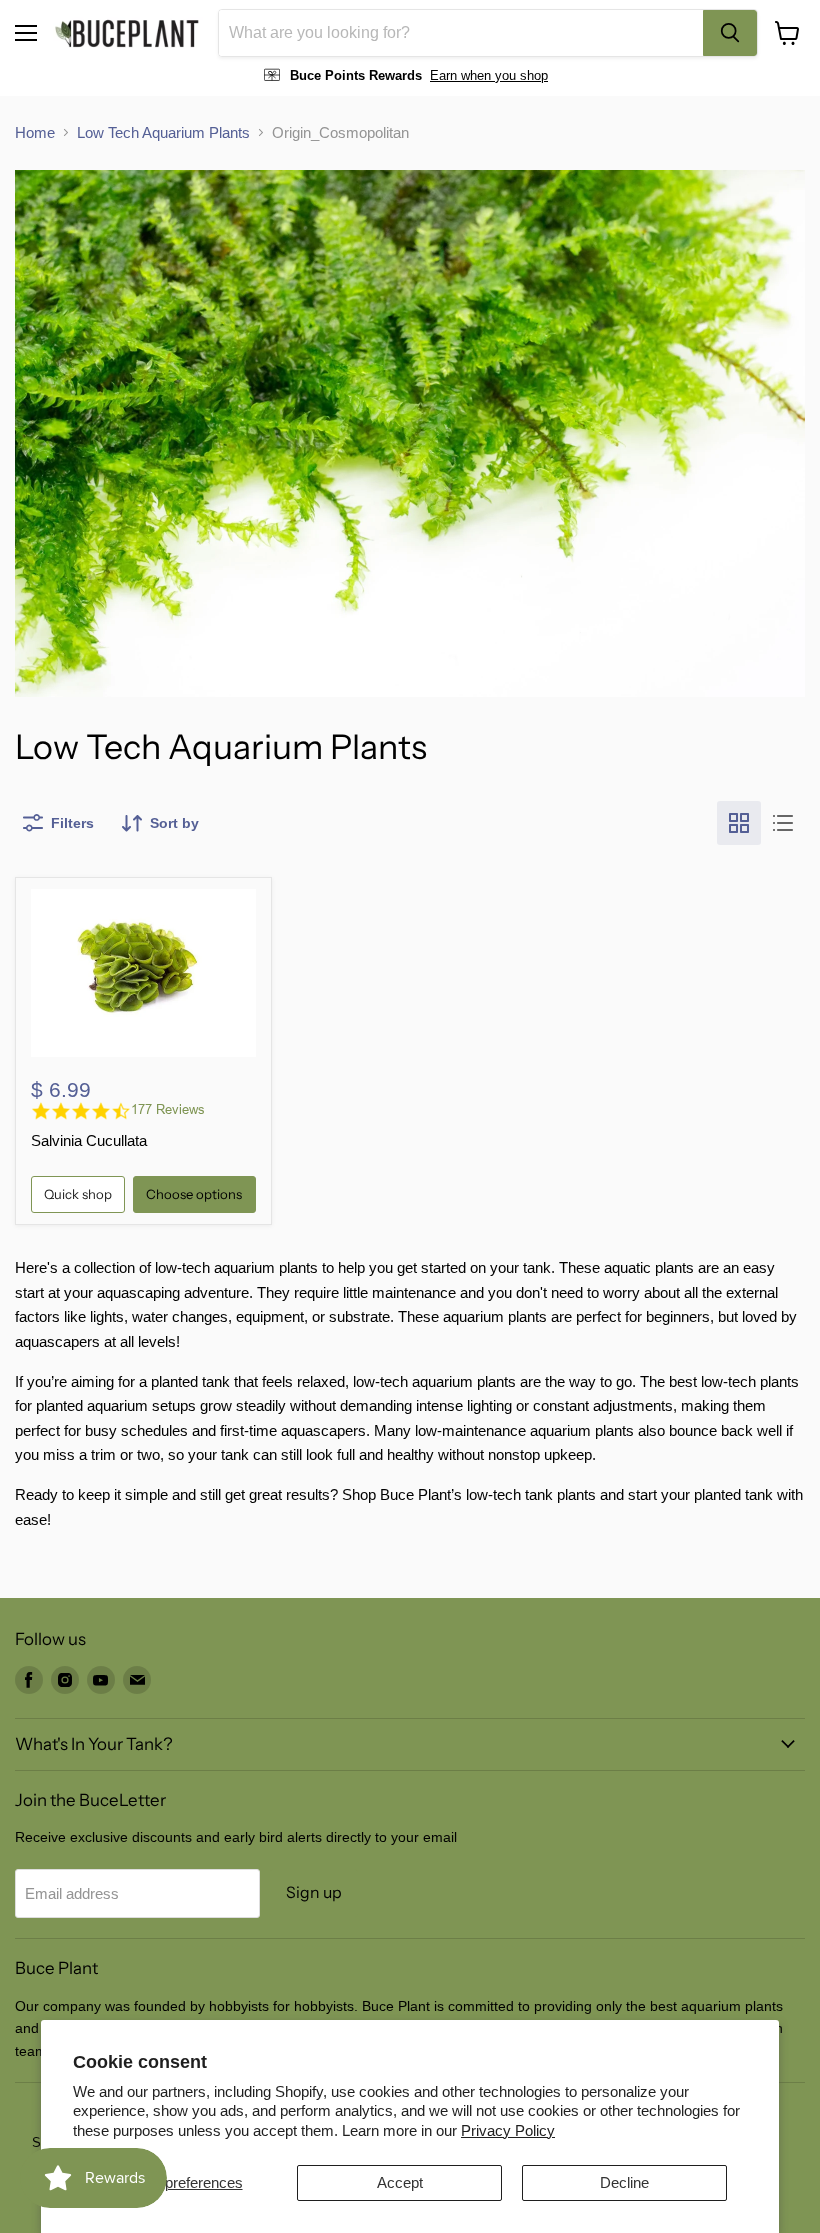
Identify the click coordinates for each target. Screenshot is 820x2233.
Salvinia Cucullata (89, 1140)
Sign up (314, 1892)
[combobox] (461, 33)
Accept (400, 2182)
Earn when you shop (489, 75)
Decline (624, 2182)
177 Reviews (168, 1109)
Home (35, 132)
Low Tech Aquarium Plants (163, 132)
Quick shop (78, 1194)
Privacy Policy (508, 2130)
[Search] (730, 33)
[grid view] (739, 823)
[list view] (783, 823)
